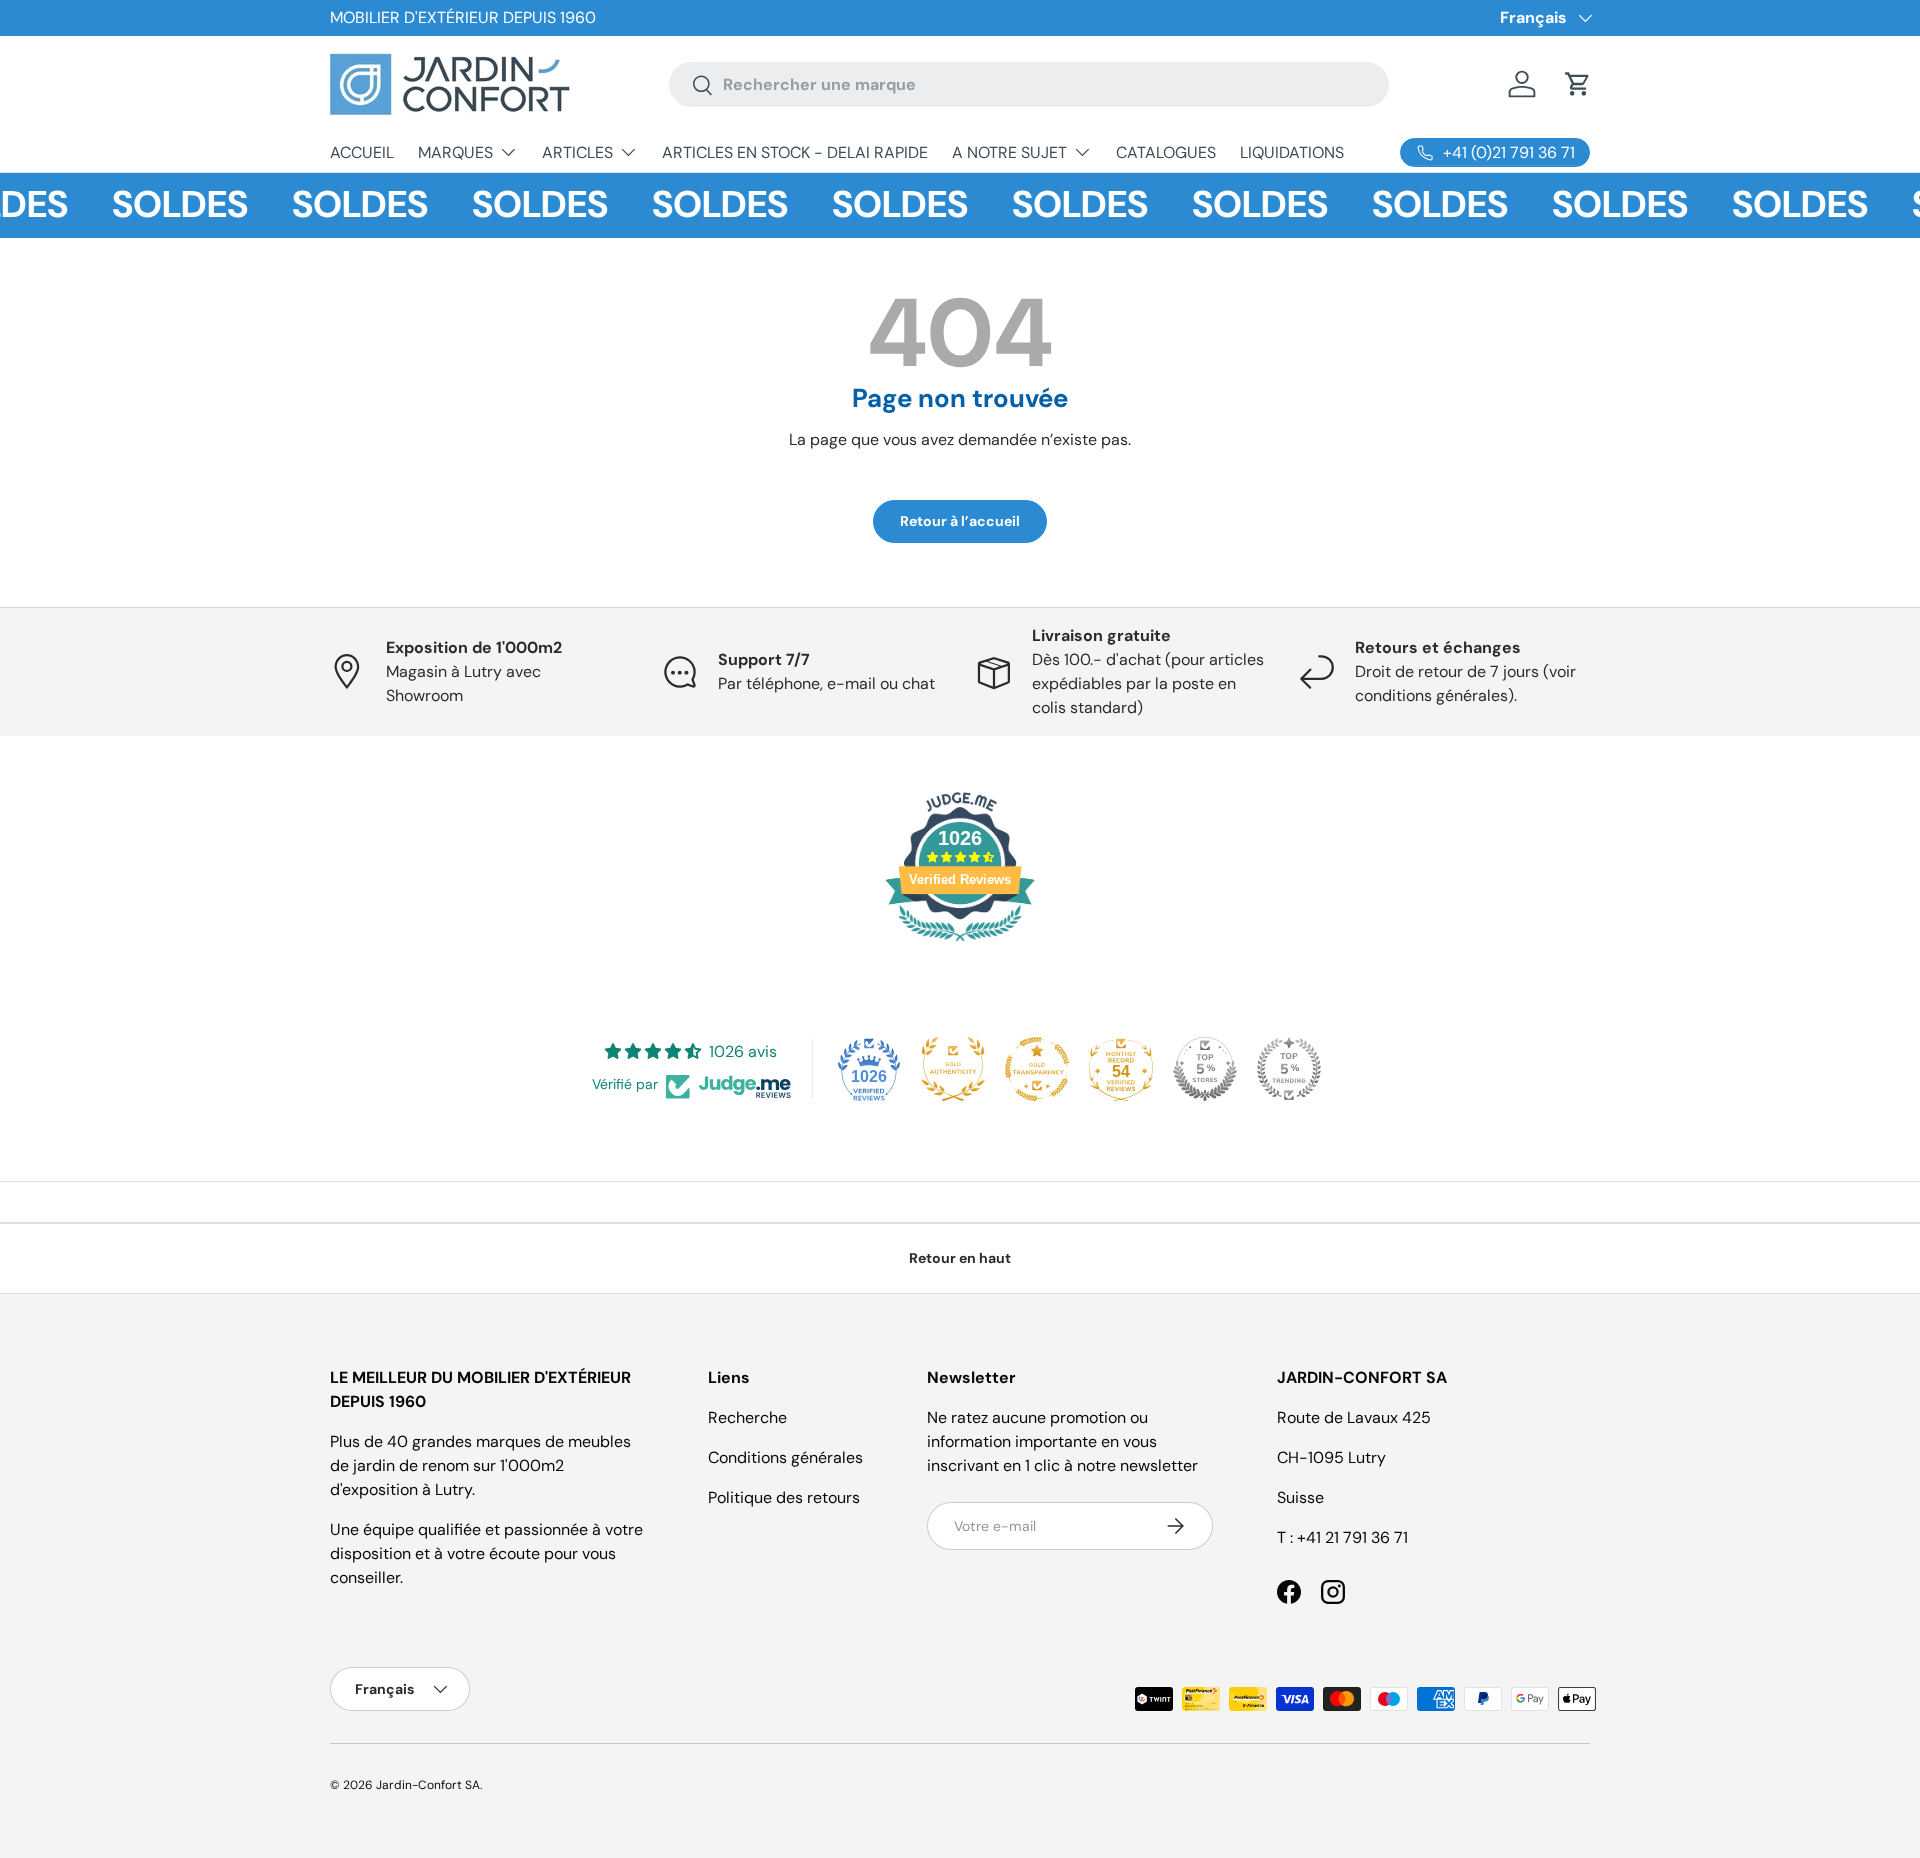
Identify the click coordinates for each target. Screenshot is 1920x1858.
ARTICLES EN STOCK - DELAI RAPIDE (795, 152)
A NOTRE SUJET (1009, 152)
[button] (1578, 84)
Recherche (747, 1417)
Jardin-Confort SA (428, 1785)
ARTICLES (577, 152)
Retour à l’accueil (960, 521)
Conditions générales (785, 1457)
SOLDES (163, 205)
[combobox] (1029, 84)
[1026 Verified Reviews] (960, 944)
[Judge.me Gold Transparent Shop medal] (1037, 1069)
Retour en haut (960, 1258)
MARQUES (455, 152)
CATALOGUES (1166, 152)
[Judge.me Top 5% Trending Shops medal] (1289, 1069)
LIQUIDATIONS (1292, 152)
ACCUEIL (362, 152)
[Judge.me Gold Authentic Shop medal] (953, 1069)
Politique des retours (784, 1497)
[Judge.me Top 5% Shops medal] (1205, 1069)
